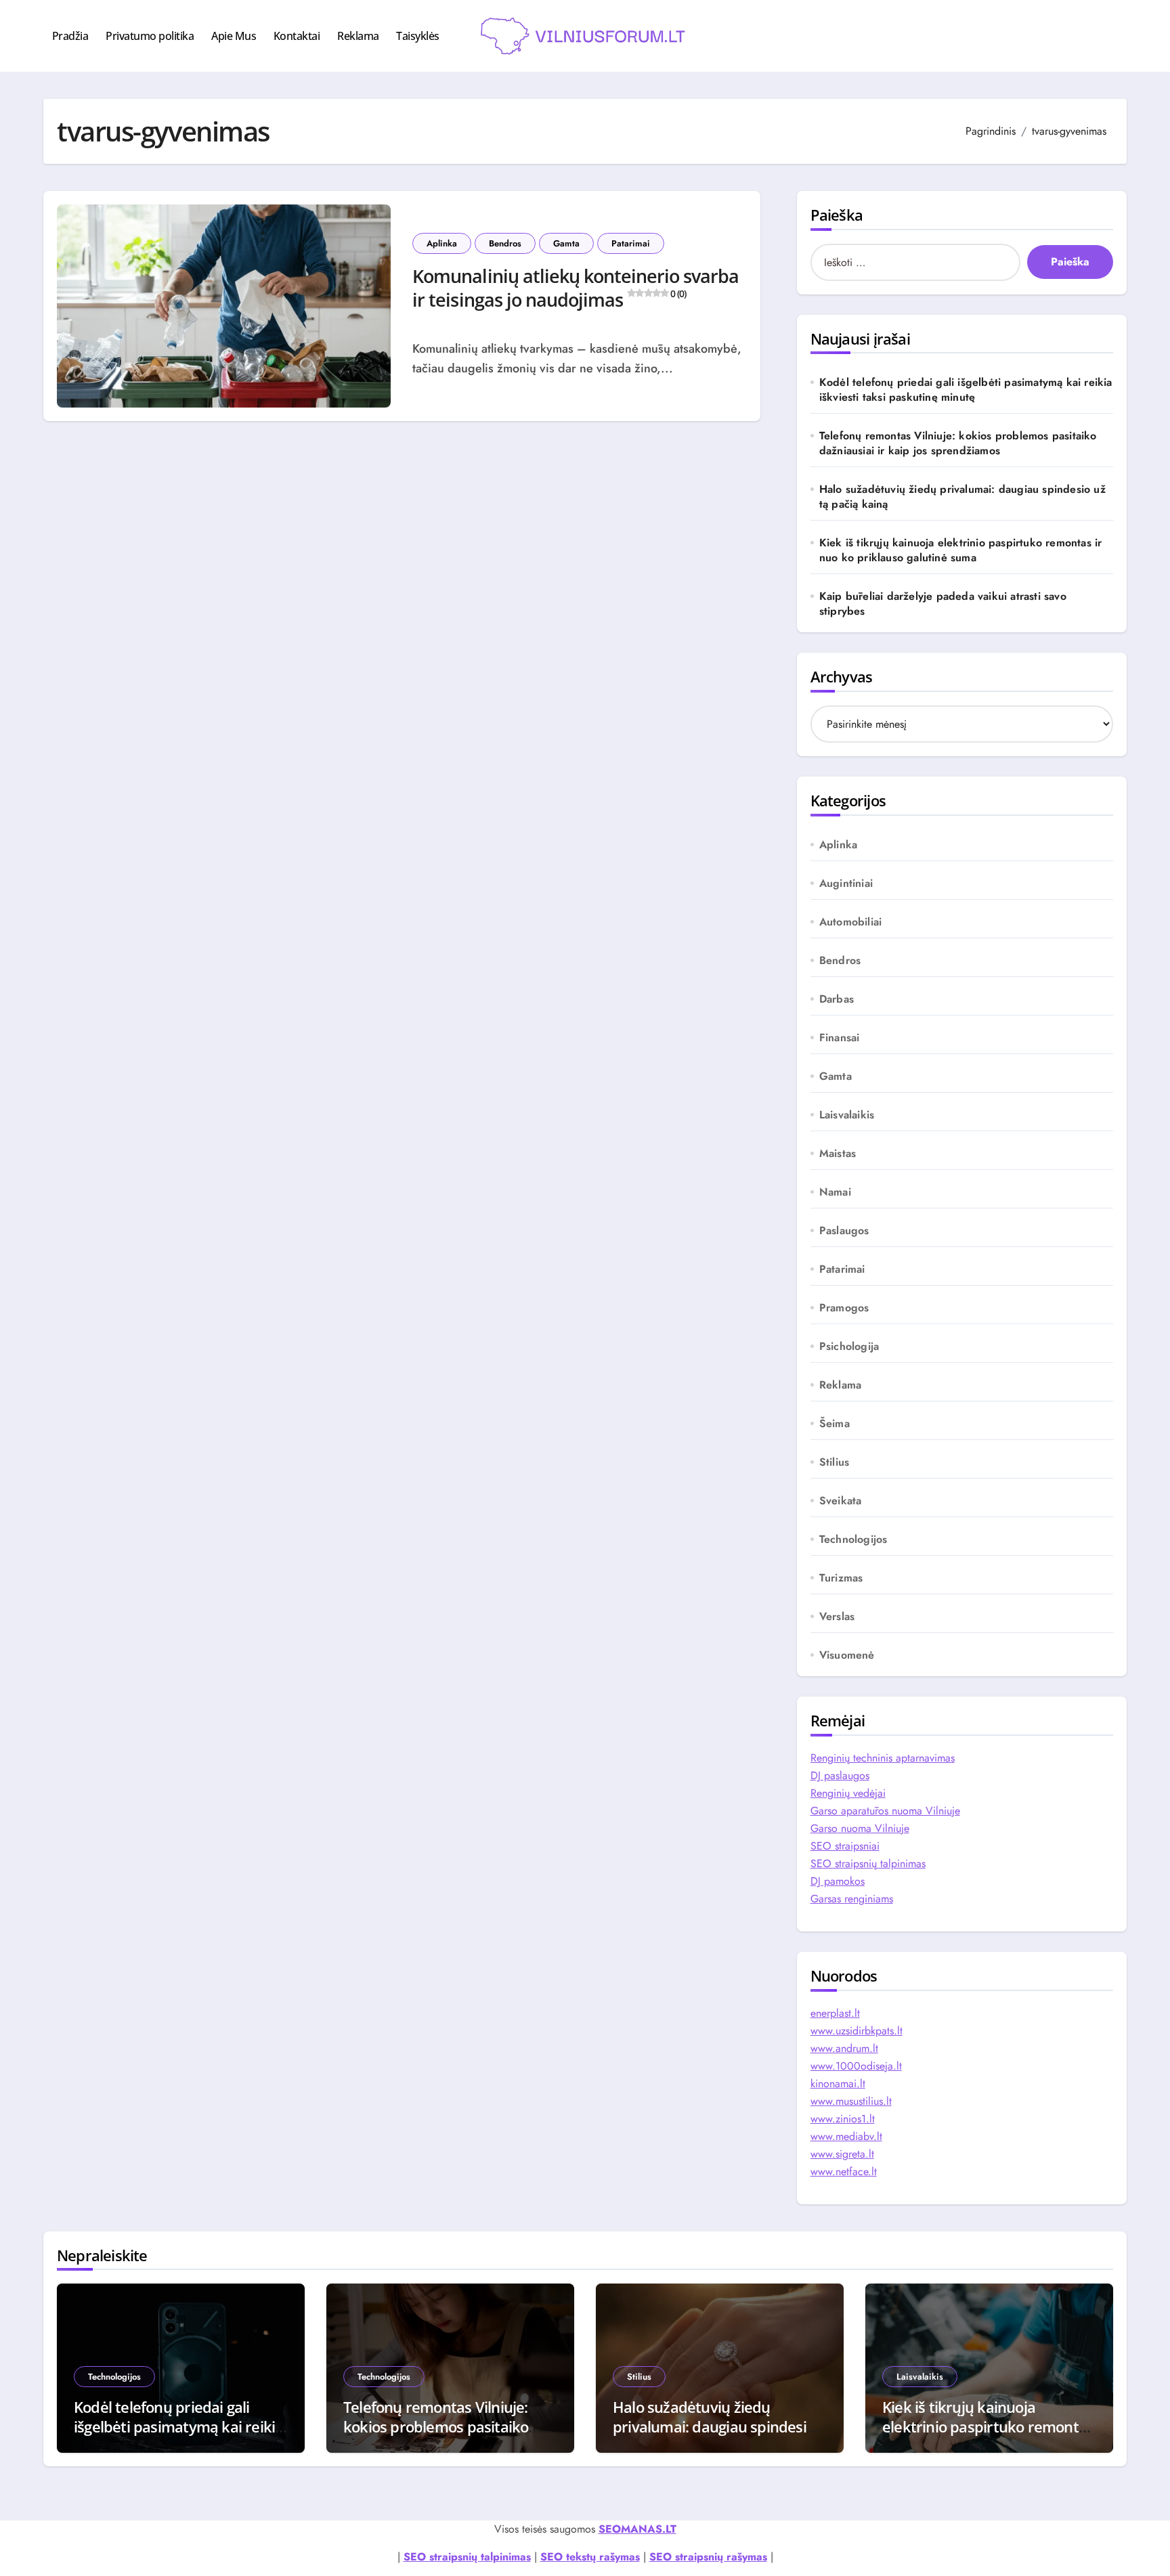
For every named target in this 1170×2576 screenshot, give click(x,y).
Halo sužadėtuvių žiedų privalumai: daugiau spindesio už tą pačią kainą (962, 497)
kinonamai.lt (838, 2083)
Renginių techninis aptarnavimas (883, 1758)
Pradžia (70, 36)
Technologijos (853, 1540)
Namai (835, 1192)
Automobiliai (850, 922)
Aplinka (442, 243)
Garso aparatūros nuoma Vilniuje (885, 1811)
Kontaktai (297, 36)
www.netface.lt (844, 2171)
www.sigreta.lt (842, 2154)
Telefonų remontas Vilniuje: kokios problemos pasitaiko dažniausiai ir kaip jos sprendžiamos (958, 443)
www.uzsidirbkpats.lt (857, 2031)
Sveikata (841, 1501)
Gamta (566, 243)
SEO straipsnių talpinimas (868, 1863)
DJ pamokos (838, 1881)
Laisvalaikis (847, 1115)
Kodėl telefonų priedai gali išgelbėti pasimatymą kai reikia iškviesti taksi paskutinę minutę (966, 390)
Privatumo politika (150, 36)
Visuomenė (847, 1655)
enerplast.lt (835, 2013)
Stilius (834, 1462)
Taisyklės (418, 36)
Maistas (838, 1154)
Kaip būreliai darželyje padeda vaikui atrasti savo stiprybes (943, 604)
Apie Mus (234, 36)
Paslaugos (844, 1231)
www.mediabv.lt (846, 2136)
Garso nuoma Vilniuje (860, 1828)
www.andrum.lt (844, 2048)
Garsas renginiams (852, 1899)
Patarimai (631, 243)
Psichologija (849, 1347)
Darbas (837, 999)
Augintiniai (846, 883)
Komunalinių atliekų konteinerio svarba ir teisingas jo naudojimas (576, 288)
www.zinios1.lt (843, 2119)
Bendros (505, 243)
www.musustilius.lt (851, 2101)
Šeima (835, 1424)
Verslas (837, 1617)
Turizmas (841, 1578)
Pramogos (844, 1308)
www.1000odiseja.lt (856, 2066)
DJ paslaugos (840, 1775)
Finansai (840, 1038)
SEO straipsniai (845, 1846)
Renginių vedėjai (848, 1793)
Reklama (358, 36)
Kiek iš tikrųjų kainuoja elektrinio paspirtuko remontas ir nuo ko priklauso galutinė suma (961, 550)
